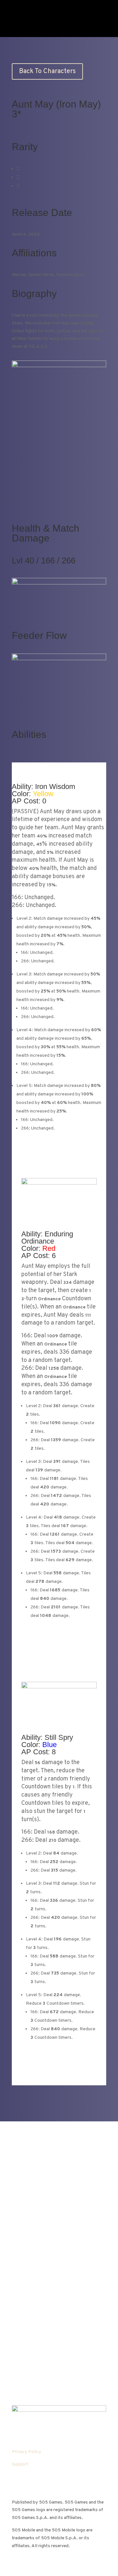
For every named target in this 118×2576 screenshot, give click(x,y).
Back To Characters (47, 71)
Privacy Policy (27, 2452)
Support (20, 2464)
